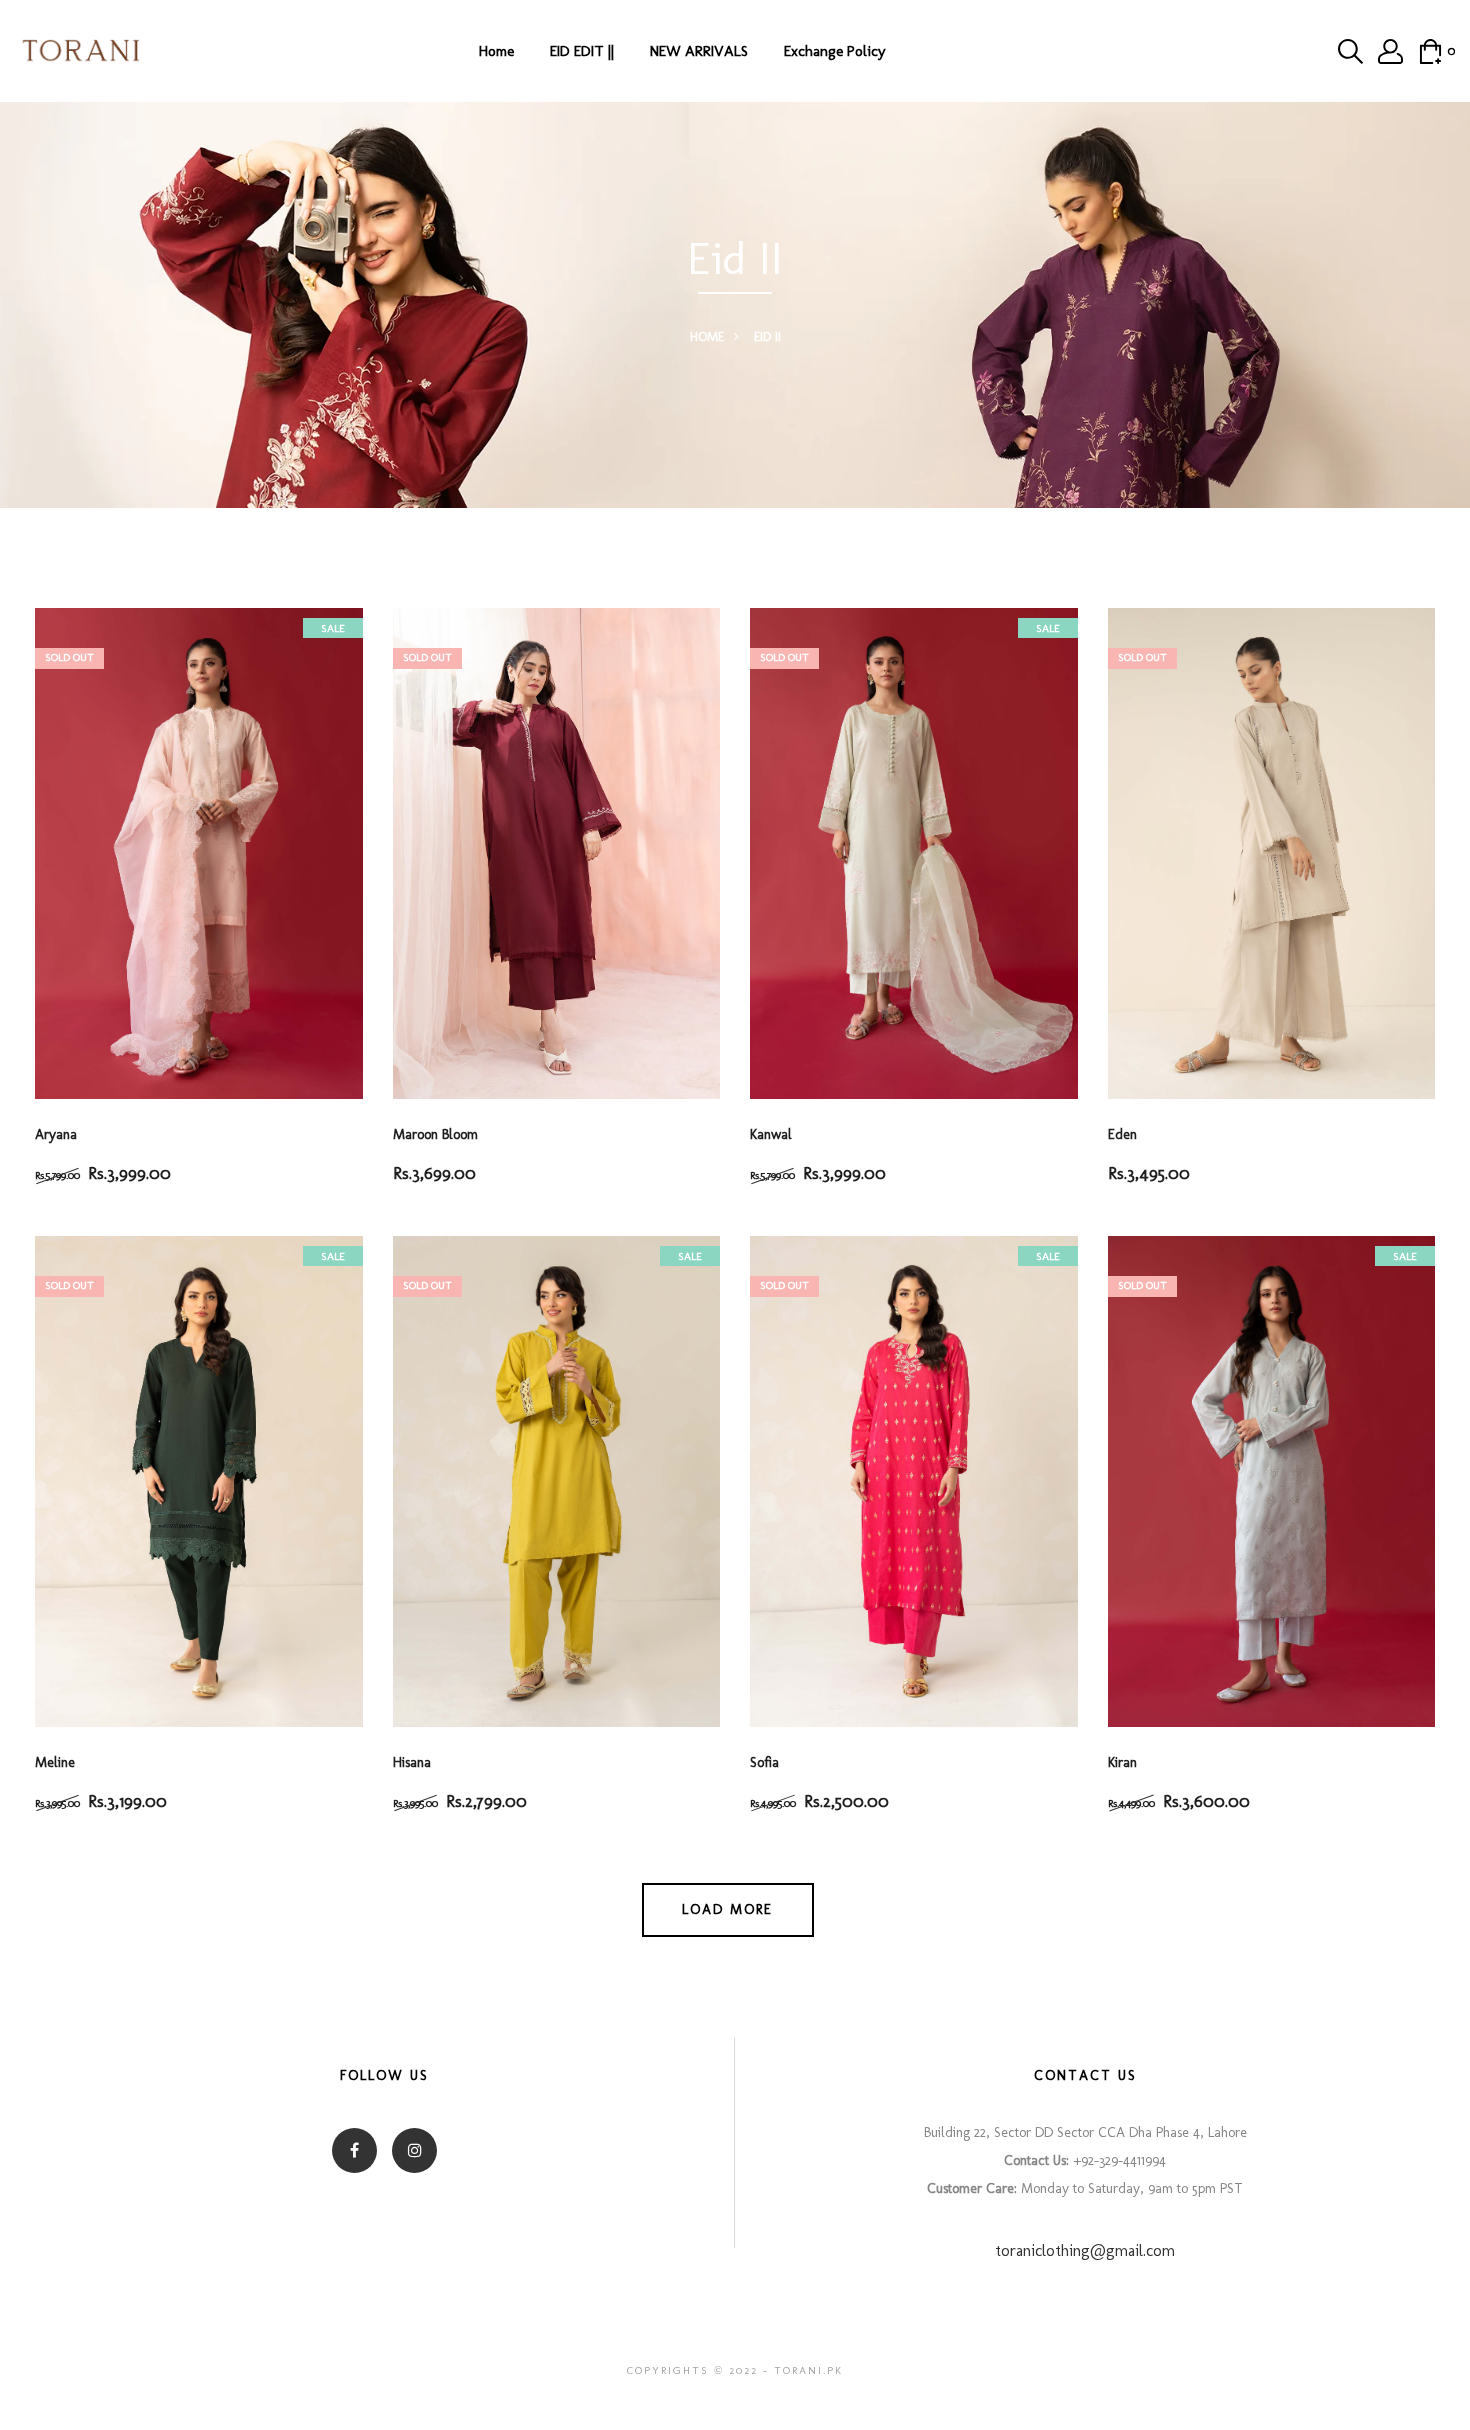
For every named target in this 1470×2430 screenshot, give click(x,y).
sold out (69, 657)
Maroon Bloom (435, 1134)
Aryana (56, 1134)
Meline (55, 1762)
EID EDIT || (582, 51)
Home (496, 51)
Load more (727, 1909)
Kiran (1122, 1762)
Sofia (764, 1762)
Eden (1122, 1134)
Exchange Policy (835, 51)
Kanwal (771, 1134)
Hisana (412, 1762)
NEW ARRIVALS (699, 51)
